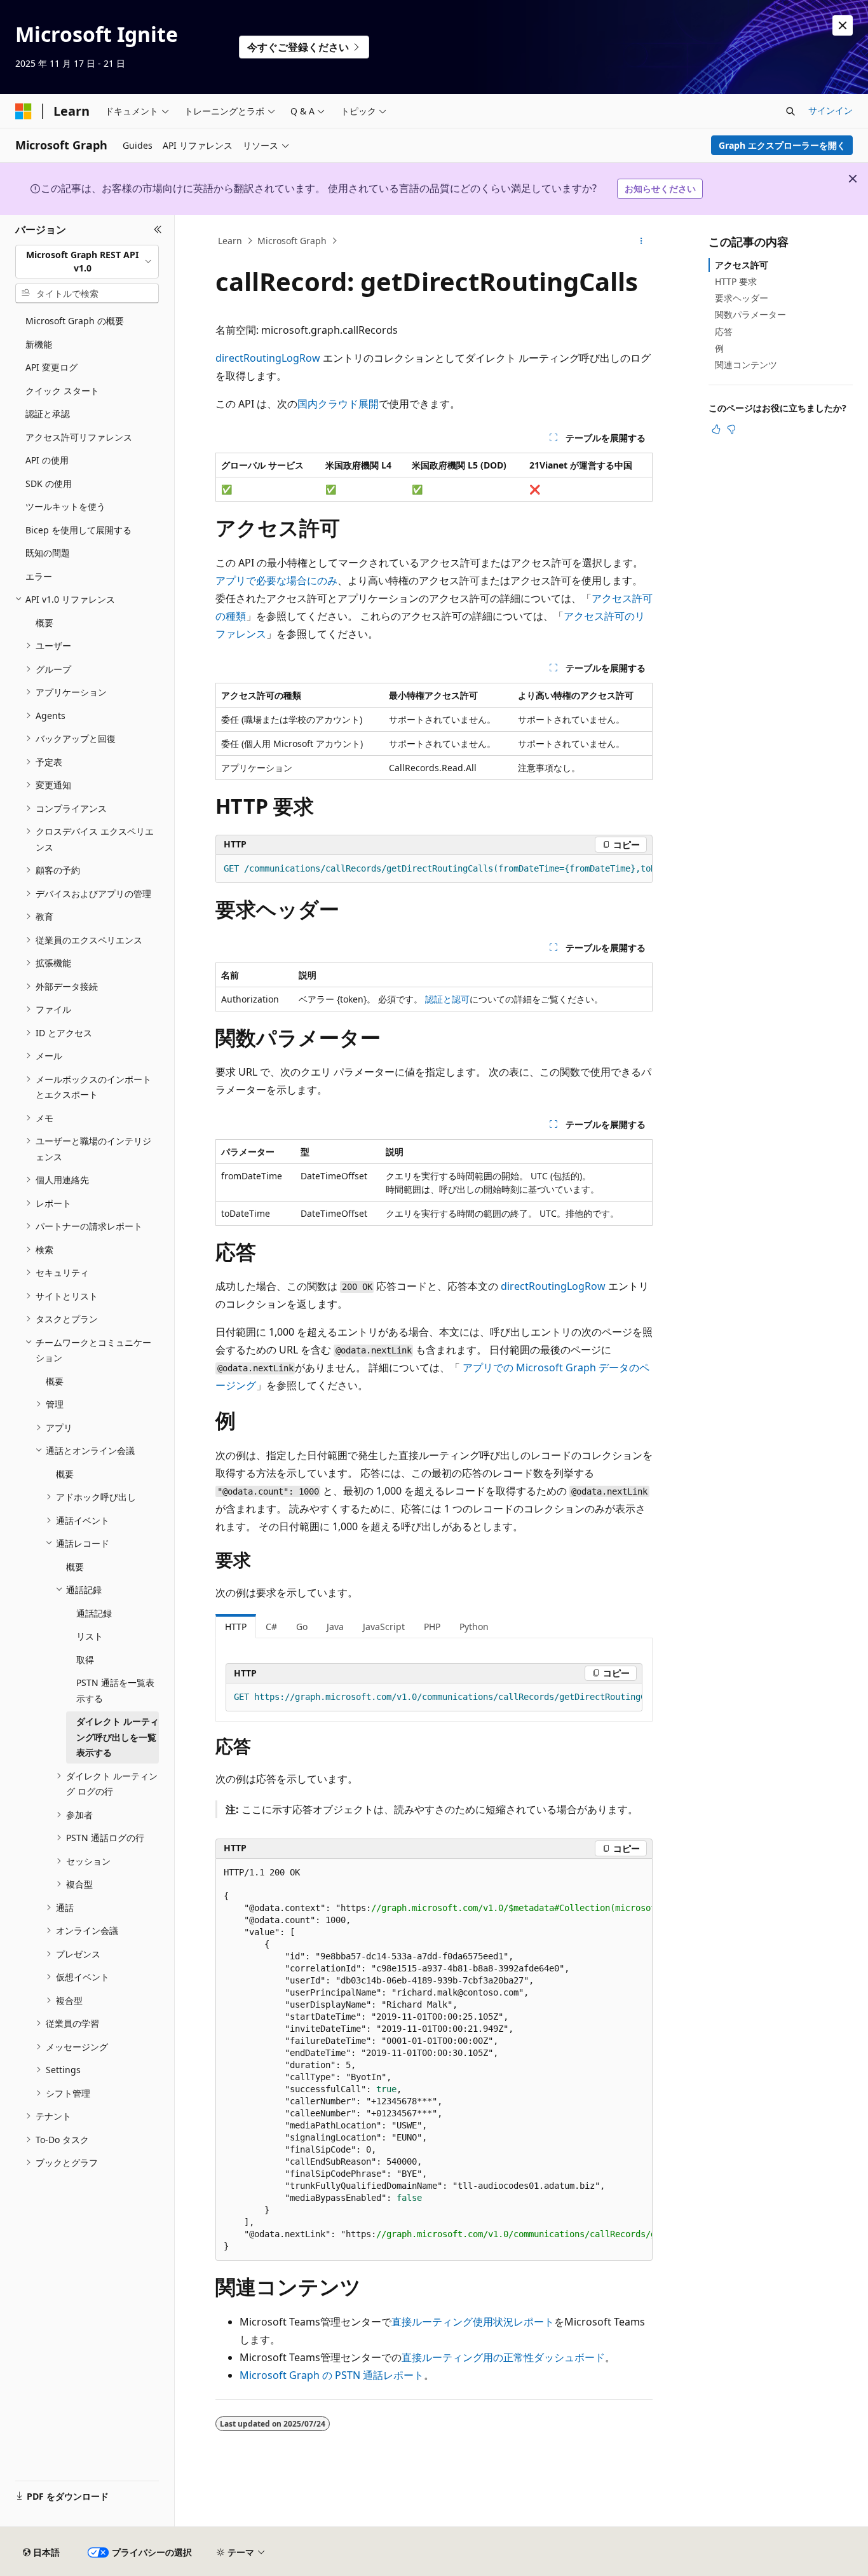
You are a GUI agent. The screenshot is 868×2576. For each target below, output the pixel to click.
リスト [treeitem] (90, 1636)
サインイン (831, 110)
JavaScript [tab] (384, 1627)
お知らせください (660, 188)
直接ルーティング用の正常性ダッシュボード (503, 2357)
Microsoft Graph (292, 241)
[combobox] (87, 262)
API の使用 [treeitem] (47, 460)
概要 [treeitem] (44, 623)
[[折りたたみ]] (158, 230)
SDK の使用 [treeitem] (49, 483)
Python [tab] (474, 1627)
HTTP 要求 (736, 281)
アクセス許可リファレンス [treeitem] (79, 437)
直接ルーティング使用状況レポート (473, 2322)
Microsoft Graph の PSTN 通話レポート (332, 2375)
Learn (230, 241)
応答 (724, 332)
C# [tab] (271, 1627)
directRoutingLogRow (268, 358)
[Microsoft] (24, 111)
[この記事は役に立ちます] (716, 429)
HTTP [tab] (236, 1627)
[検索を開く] (790, 111)
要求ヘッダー (742, 298)
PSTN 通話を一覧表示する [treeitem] (115, 1690)
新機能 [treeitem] (39, 344)
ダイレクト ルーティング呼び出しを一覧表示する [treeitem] (118, 1737)
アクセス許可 (742, 265)
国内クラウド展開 (338, 404)
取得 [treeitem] (85, 1660)
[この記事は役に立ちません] (731, 429)
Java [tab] (335, 1627)
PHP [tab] (432, 1627)
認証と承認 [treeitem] (48, 414)
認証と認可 (447, 999)
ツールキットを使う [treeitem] (65, 506)
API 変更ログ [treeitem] (51, 367)
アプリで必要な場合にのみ (276, 580)
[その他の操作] (641, 241)
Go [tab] (302, 1627)
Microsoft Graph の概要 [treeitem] (75, 321)
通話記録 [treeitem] (94, 1613)
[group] (434, 869)
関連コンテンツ (746, 365)
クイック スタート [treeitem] (62, 391)
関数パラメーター (750, 314)
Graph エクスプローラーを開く (782, 145)
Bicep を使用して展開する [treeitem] (78, 530)
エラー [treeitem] (39, 576)
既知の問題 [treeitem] (48, 553)
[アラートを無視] (843, 25)
